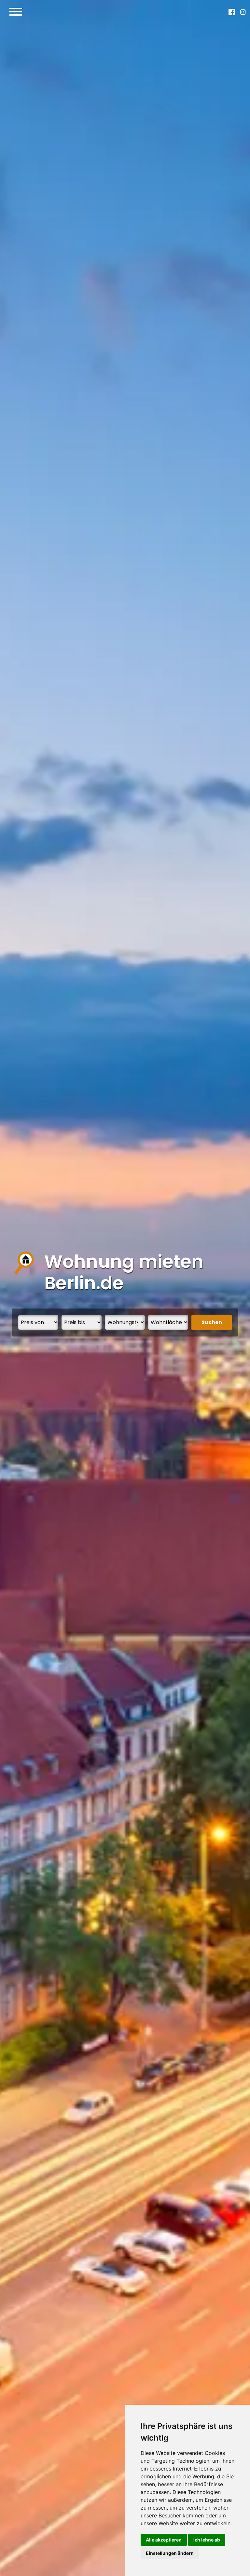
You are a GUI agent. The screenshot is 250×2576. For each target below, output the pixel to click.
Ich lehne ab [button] (207, 2540)
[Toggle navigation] (16, 12)
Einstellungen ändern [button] (170, 2553)
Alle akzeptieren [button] (164, 2540)
